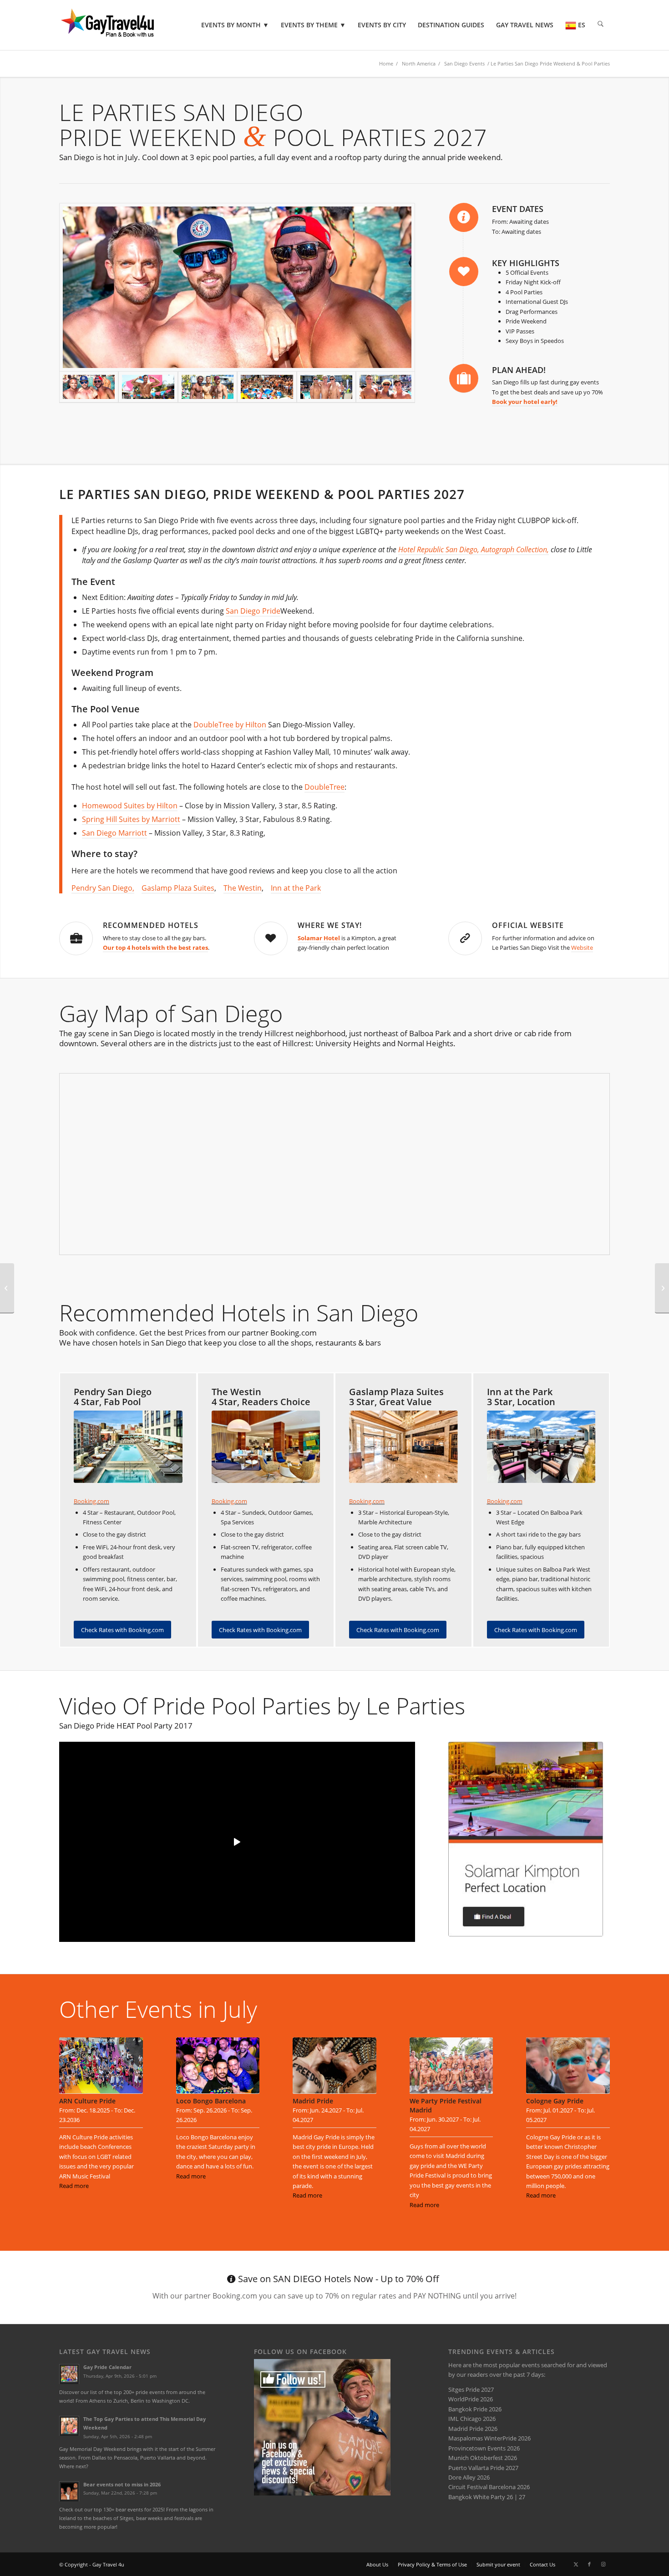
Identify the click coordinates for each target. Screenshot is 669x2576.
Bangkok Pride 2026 (475, 2409)
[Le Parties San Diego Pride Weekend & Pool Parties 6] (326, 387)
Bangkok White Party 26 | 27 (487, 2497)
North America (419, 63)
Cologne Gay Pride (555, 2101)
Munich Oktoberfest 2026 (483, 2458)
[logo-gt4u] (120, 25)
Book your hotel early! (525, 402)
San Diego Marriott (114, 833)
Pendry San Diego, (103, 888)
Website (582, 948)
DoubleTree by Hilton (230, 725)
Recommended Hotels (151, 925)
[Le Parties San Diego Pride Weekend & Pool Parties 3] (237, 287)
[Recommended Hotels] (76, 938)
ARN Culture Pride (87, 2101)
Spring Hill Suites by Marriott (131, 819)
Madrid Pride (313, 2101)
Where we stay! (330, 925)
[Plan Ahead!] (464, 378)
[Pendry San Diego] (128, 1447)
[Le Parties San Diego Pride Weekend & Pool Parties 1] (267, 387)
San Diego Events (464, 63)
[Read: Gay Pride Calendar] (69, 2374)
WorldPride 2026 (471, 2399)
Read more (74, 2186)
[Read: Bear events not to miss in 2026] (69, 2491)
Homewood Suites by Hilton (130, 806)
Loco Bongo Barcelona (211, 2101)
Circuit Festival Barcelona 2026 (489, 2487)
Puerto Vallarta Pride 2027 (483, 2468)
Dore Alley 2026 (469, 2477)
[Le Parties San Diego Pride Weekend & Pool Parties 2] (148, 387)
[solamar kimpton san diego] (526, 1839)
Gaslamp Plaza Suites (178, 888)
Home (386, 63)
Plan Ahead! (519, 370)
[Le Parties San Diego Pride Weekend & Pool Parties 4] (385, 387)
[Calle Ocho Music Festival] (7, 1288)
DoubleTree (324, 787)
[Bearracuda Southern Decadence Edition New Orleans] (662, 1288)
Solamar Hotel (319, 938)
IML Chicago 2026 (472, 2419)
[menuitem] (235, 25)
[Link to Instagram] (603, 2564)
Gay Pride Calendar (107, 2367)
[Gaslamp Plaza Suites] (403, 1447)
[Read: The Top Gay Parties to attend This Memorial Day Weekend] (69, 2426)
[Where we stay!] (271, 938)
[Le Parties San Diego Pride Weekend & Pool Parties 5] (208, 387)
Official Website (528, 925)
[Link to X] (576, 2564)
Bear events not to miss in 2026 (122, 2484)
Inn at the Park (296, 888)
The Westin (243, 888)
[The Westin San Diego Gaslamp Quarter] (266, 1447)
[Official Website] (465, 938)
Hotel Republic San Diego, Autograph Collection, (474, 549)
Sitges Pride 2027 (471, 2389)
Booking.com (91, 1501)
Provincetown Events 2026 (484, 2448)
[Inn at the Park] (541, 1447)
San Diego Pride (253, 611)
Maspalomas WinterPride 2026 (489, 2438)
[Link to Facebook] (589, 2564)
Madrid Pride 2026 (473, 2429)
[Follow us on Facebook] (322, 2493)
